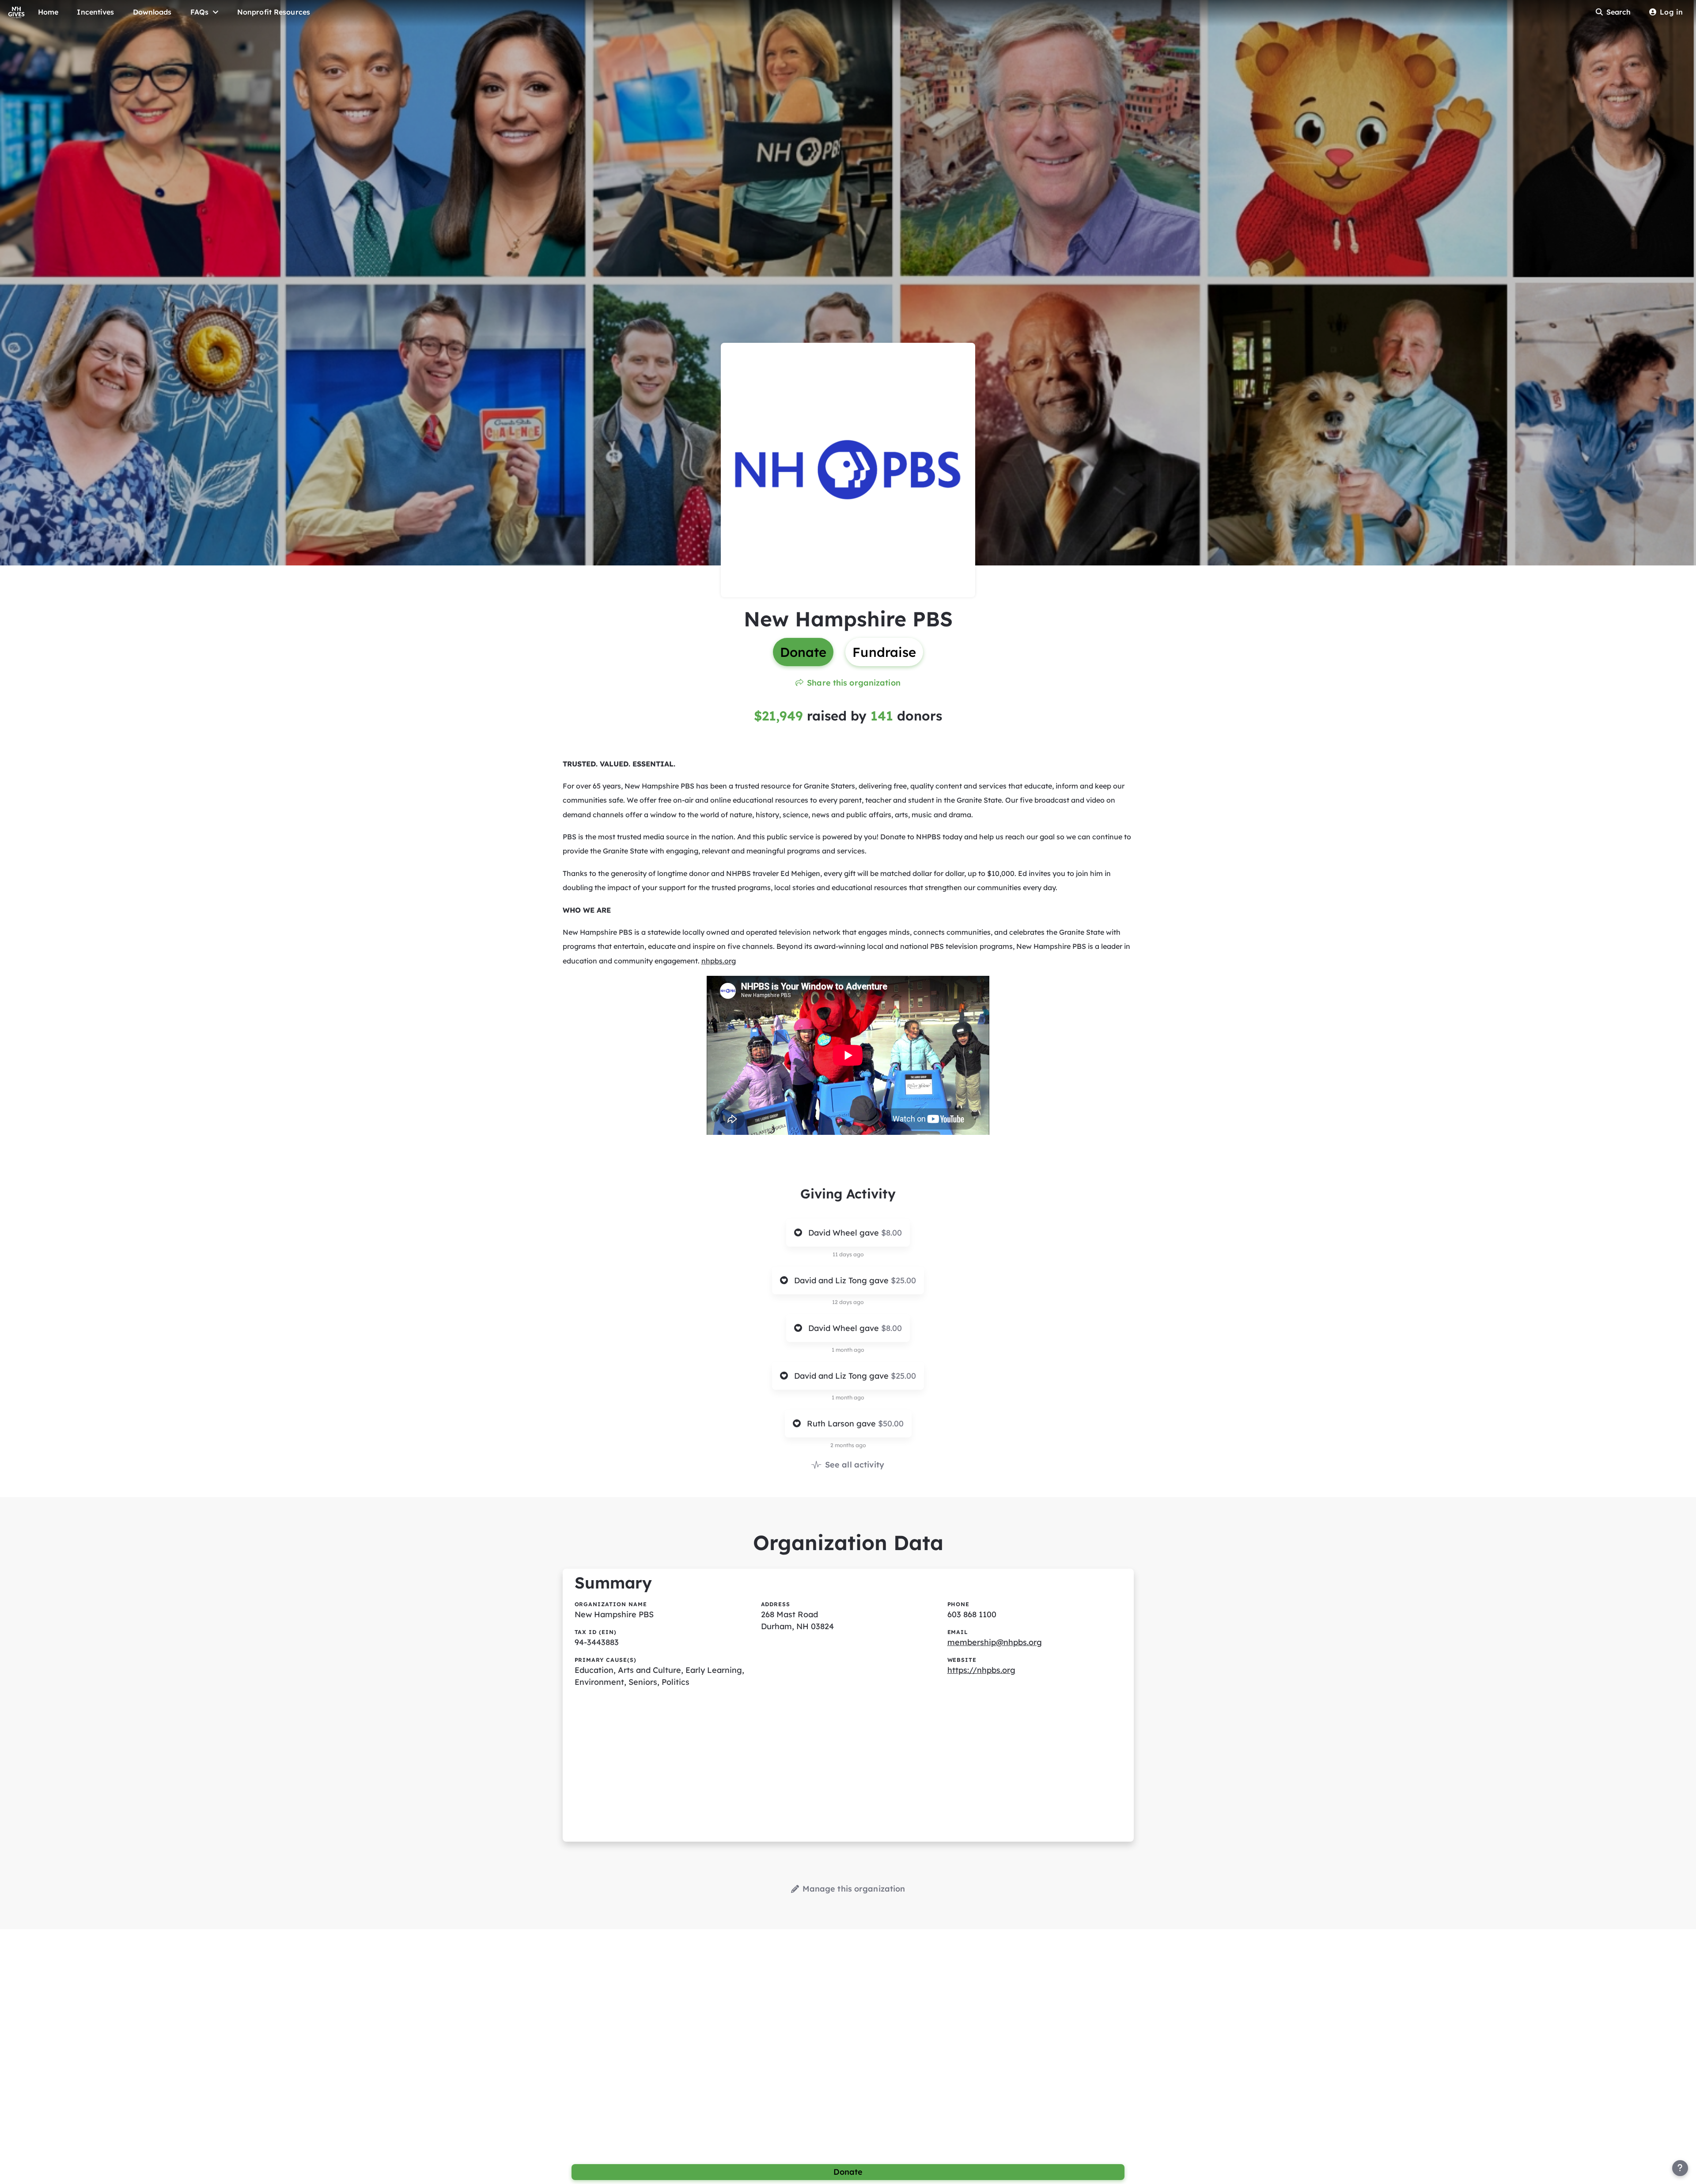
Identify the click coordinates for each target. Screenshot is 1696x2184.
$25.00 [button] (903, 1280)
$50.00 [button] (891, 1424)
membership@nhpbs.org (995, 1642)
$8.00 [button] (892, 1233)
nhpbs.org (719, 961)
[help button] (1680, 2168)
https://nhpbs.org (981, 1670)
